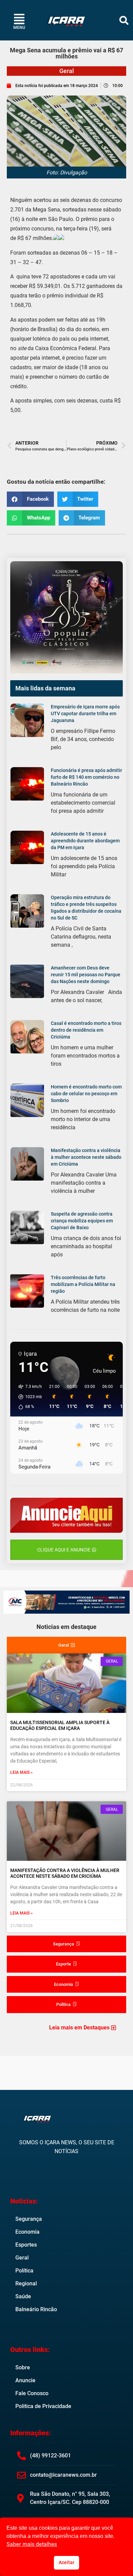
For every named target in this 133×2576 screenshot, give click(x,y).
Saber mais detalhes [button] (32, 2544)
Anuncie (25, 2380)
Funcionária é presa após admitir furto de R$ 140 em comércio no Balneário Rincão (86, 777)
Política (24, 2271)
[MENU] (19, 19)
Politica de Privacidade (43, 2406)
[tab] (66, 1645)
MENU (19, 28)
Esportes (26, 2245)
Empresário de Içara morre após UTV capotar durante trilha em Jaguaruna (85, 714)
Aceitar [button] (66, 2563)
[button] (124, 20)
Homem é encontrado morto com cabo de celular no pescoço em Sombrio (86, 1094)
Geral (67, 71)
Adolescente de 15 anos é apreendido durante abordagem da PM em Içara (85, 841)
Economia (27, 2232)
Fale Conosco (32, 2393)
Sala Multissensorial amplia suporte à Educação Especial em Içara (60, 1725)
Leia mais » (21, 1772)
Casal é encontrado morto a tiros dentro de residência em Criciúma (86, 1030)
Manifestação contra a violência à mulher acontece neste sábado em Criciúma (86, 1157)
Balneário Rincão (36, 2309)
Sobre (23, 2367)
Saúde (23, 2296)
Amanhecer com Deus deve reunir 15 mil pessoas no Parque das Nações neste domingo (86, 975)
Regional (26, 2283)
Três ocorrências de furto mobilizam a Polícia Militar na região (83, 1284)
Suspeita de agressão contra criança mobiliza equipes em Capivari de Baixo (82, 1221)
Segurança (29, 2219)
